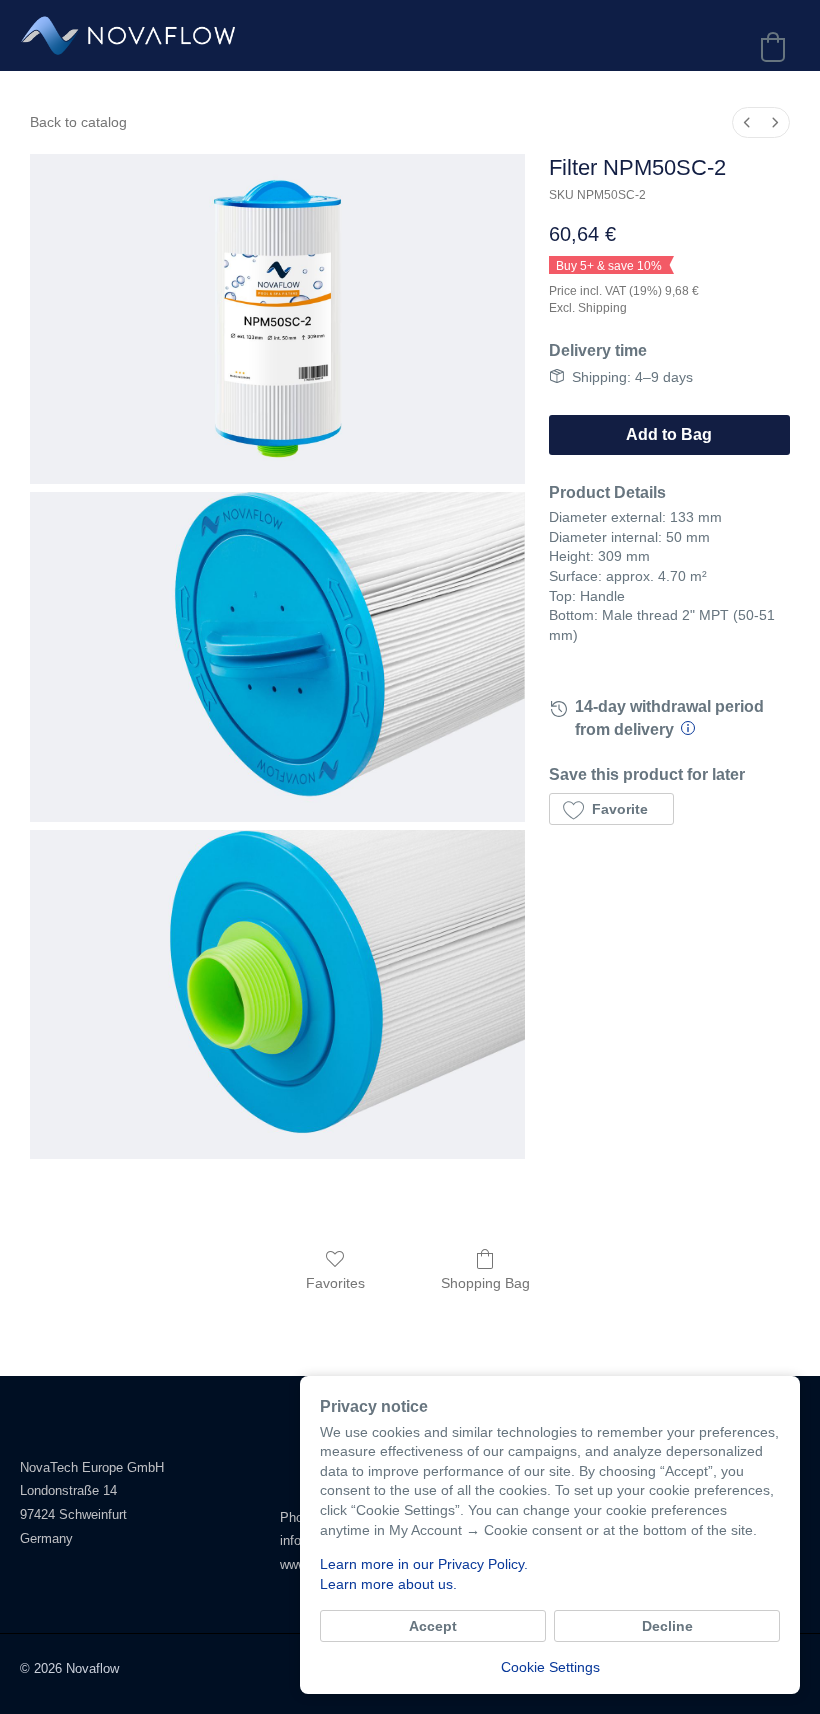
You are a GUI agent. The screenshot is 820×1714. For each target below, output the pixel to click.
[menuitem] (747, 122)
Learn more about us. (388, 1584)
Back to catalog (78, 122)
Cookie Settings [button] (550, 1667)
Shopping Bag (485, 1283)
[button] (611, 809)
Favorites (335, 1283)
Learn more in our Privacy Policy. (424, 1564)
